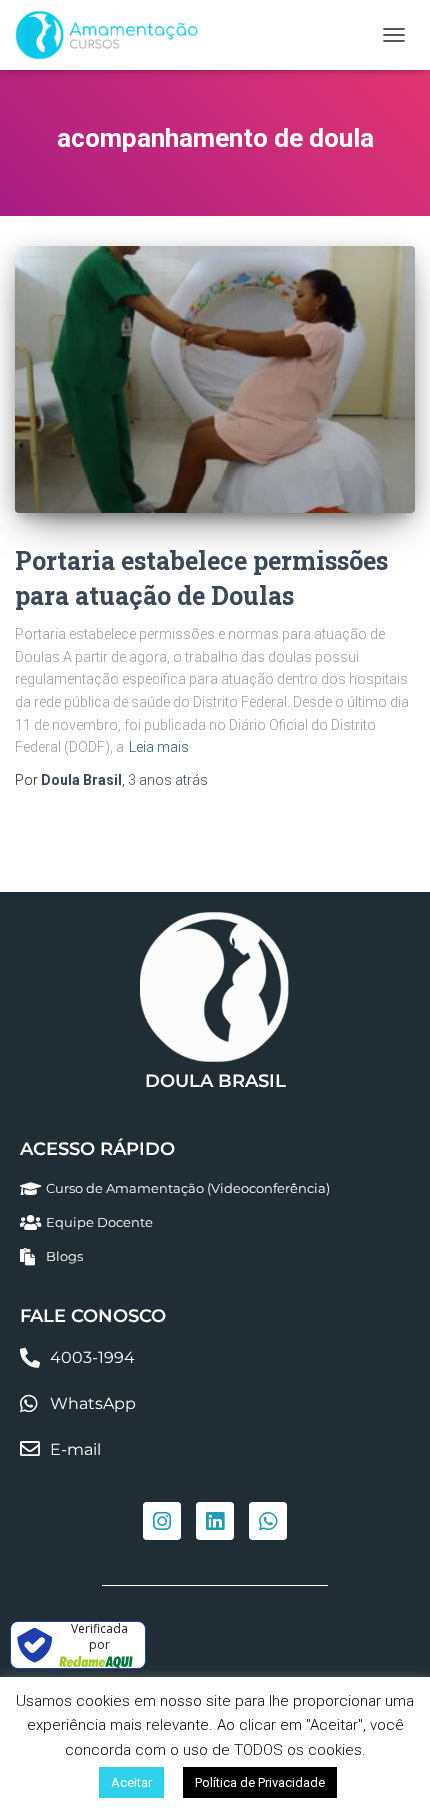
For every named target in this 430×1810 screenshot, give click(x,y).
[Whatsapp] (268, 1521)
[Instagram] (162, 1521)
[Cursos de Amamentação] (114, 35)
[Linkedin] (215, 1521)
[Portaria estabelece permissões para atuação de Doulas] (215, 379)
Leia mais (159, 747)
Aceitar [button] (131, 1782)
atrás (168, 780)
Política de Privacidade (260, 1782)
